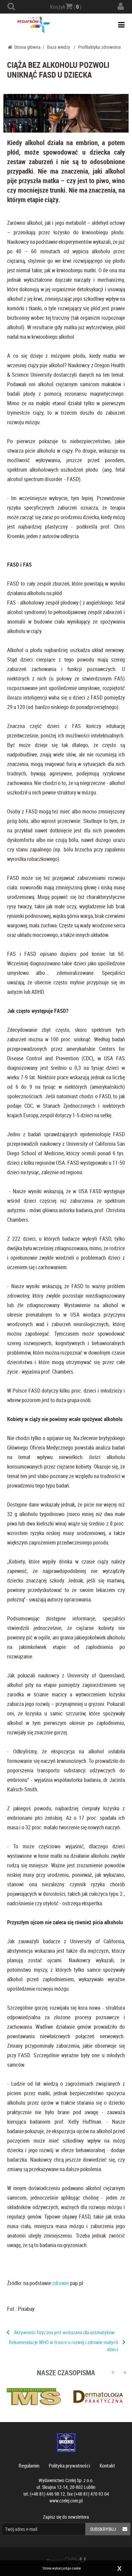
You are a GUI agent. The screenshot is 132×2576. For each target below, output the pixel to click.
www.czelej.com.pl (66, 2501)
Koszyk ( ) (66, 7)
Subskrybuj (103, 2529)
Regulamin (29, 2465)
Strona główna (27, 47)
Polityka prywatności (69, 2465)
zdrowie (60, 2283)
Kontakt (107, 2465)
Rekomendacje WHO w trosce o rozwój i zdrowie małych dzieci (63, 2346)
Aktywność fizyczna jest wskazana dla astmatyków (64, 2332)
